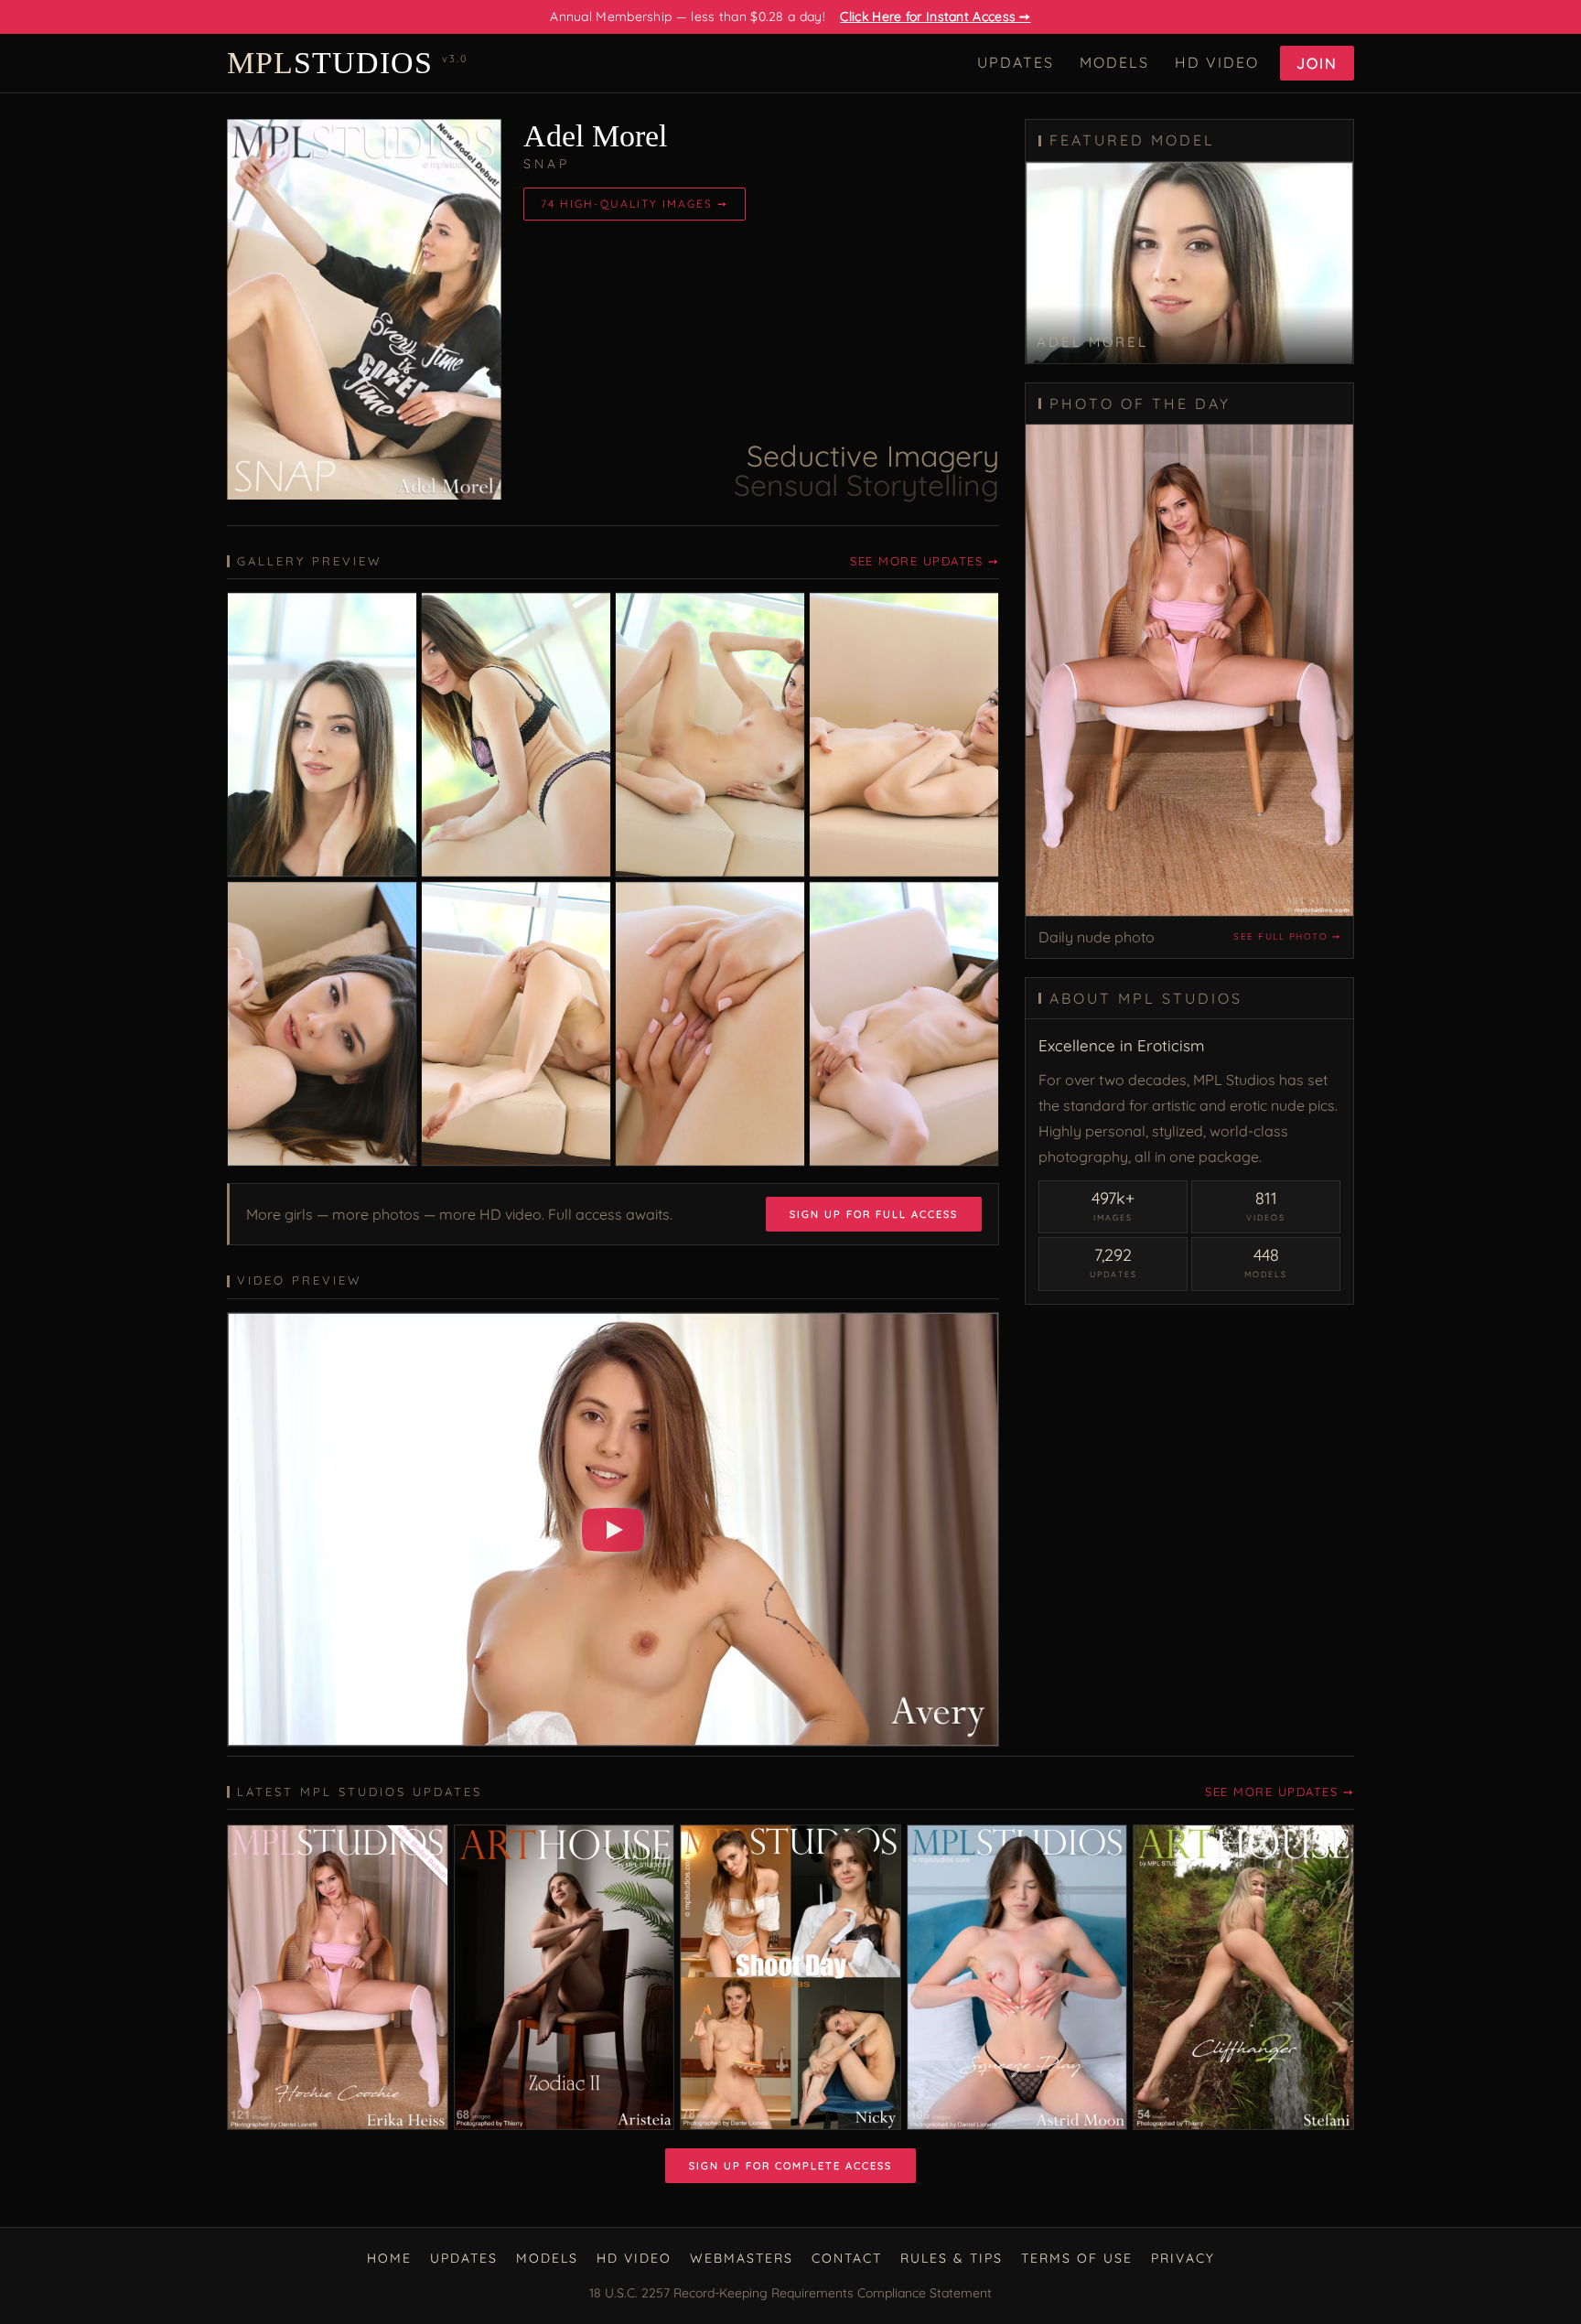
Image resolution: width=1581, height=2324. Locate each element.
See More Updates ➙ (925, 561)
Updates (1016, 62)
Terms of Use (1077, 2258)
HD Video (1217, 62)
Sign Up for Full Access (874, 1214)
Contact (847, 2258)
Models (1114, 62)
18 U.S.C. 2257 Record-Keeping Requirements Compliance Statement (790, 2293)
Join (1317, 63)
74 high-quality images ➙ (635, 204)
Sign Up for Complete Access (790, 2166)
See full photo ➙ (1287, 936)
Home (389, 2258)
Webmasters (742, 2258)
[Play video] (613, 1530)
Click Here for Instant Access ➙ (935, 16)
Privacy (1183, 2258)
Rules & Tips (952, 2258)
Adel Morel (595, 136)
